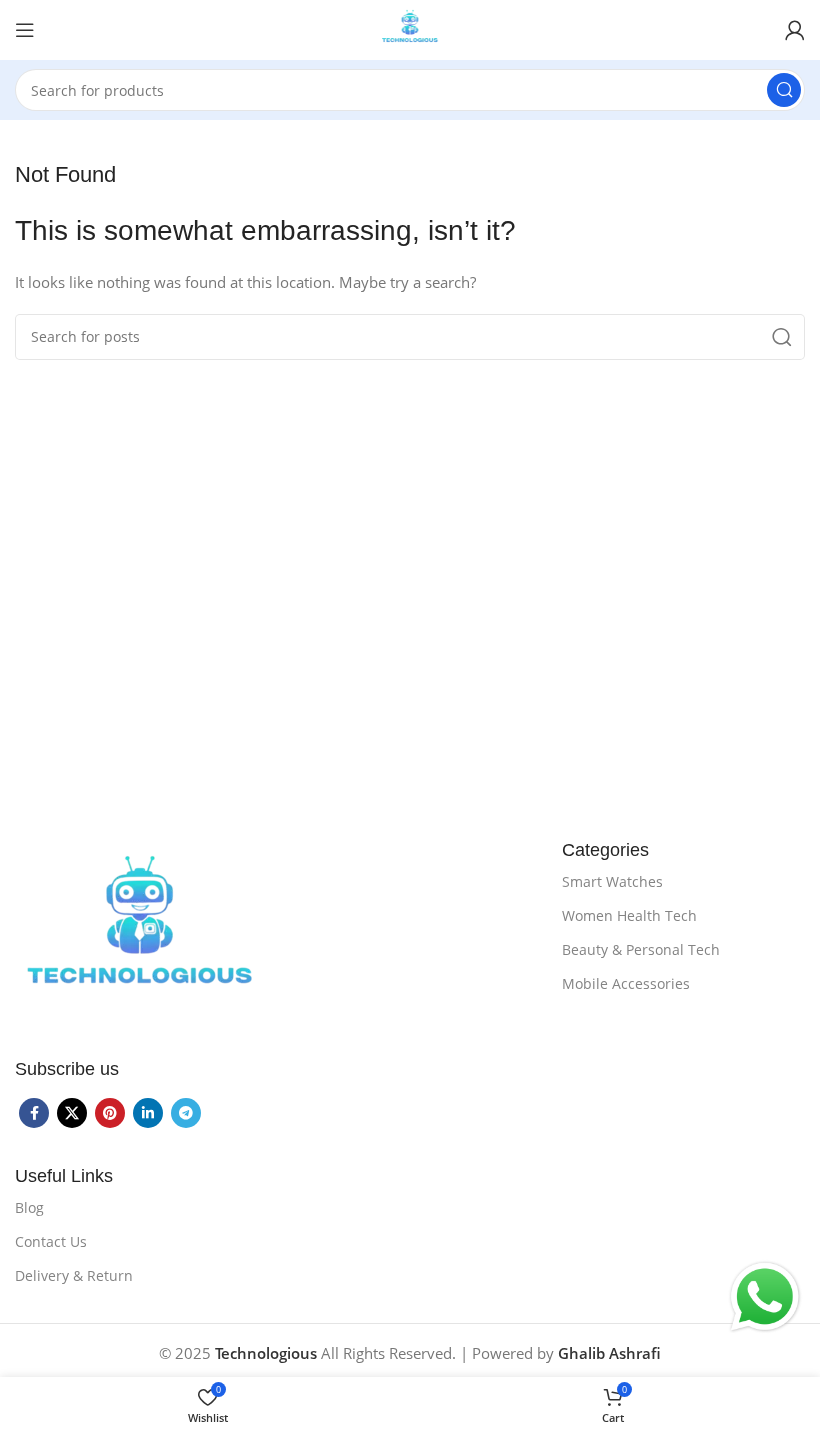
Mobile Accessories (626, 983)
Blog (29, 1207)
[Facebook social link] (34, 1113)
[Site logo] (410, 28)
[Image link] (140, 934)
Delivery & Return (74, 1275)
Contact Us (51, 1241)
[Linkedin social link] (148, 1113)
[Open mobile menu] (25, 30)
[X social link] (72, 1113)
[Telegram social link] (186, 1113)
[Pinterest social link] (110, 1113)
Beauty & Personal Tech (641, 949)
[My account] (795, 30)
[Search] (784, 90)
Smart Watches (612, 881)
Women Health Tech (629, 915)
